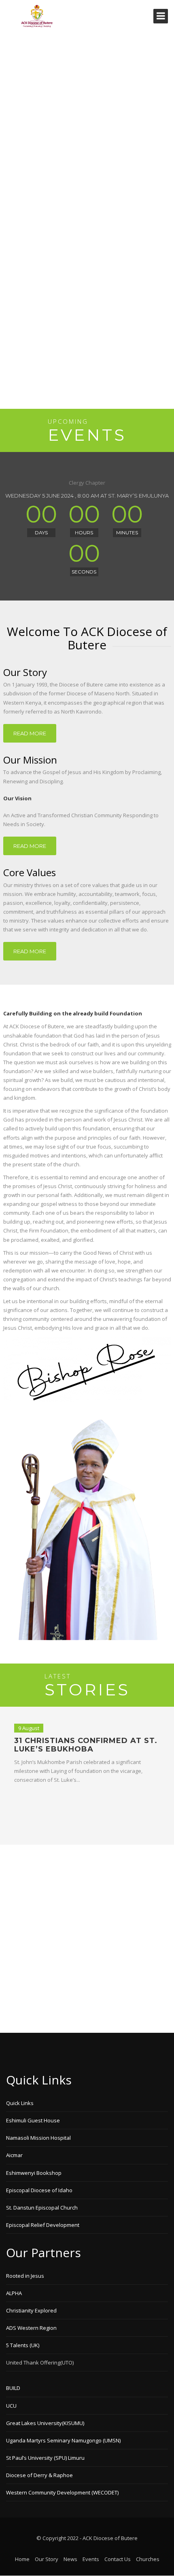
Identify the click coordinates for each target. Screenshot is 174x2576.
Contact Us (118, 2559)
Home (22, 2559)
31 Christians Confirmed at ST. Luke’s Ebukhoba (86, 1745)
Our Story (47, 2559)
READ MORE (30, 733)
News (70, 2559)
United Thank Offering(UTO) (40, 2363)
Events (91, 2559)
